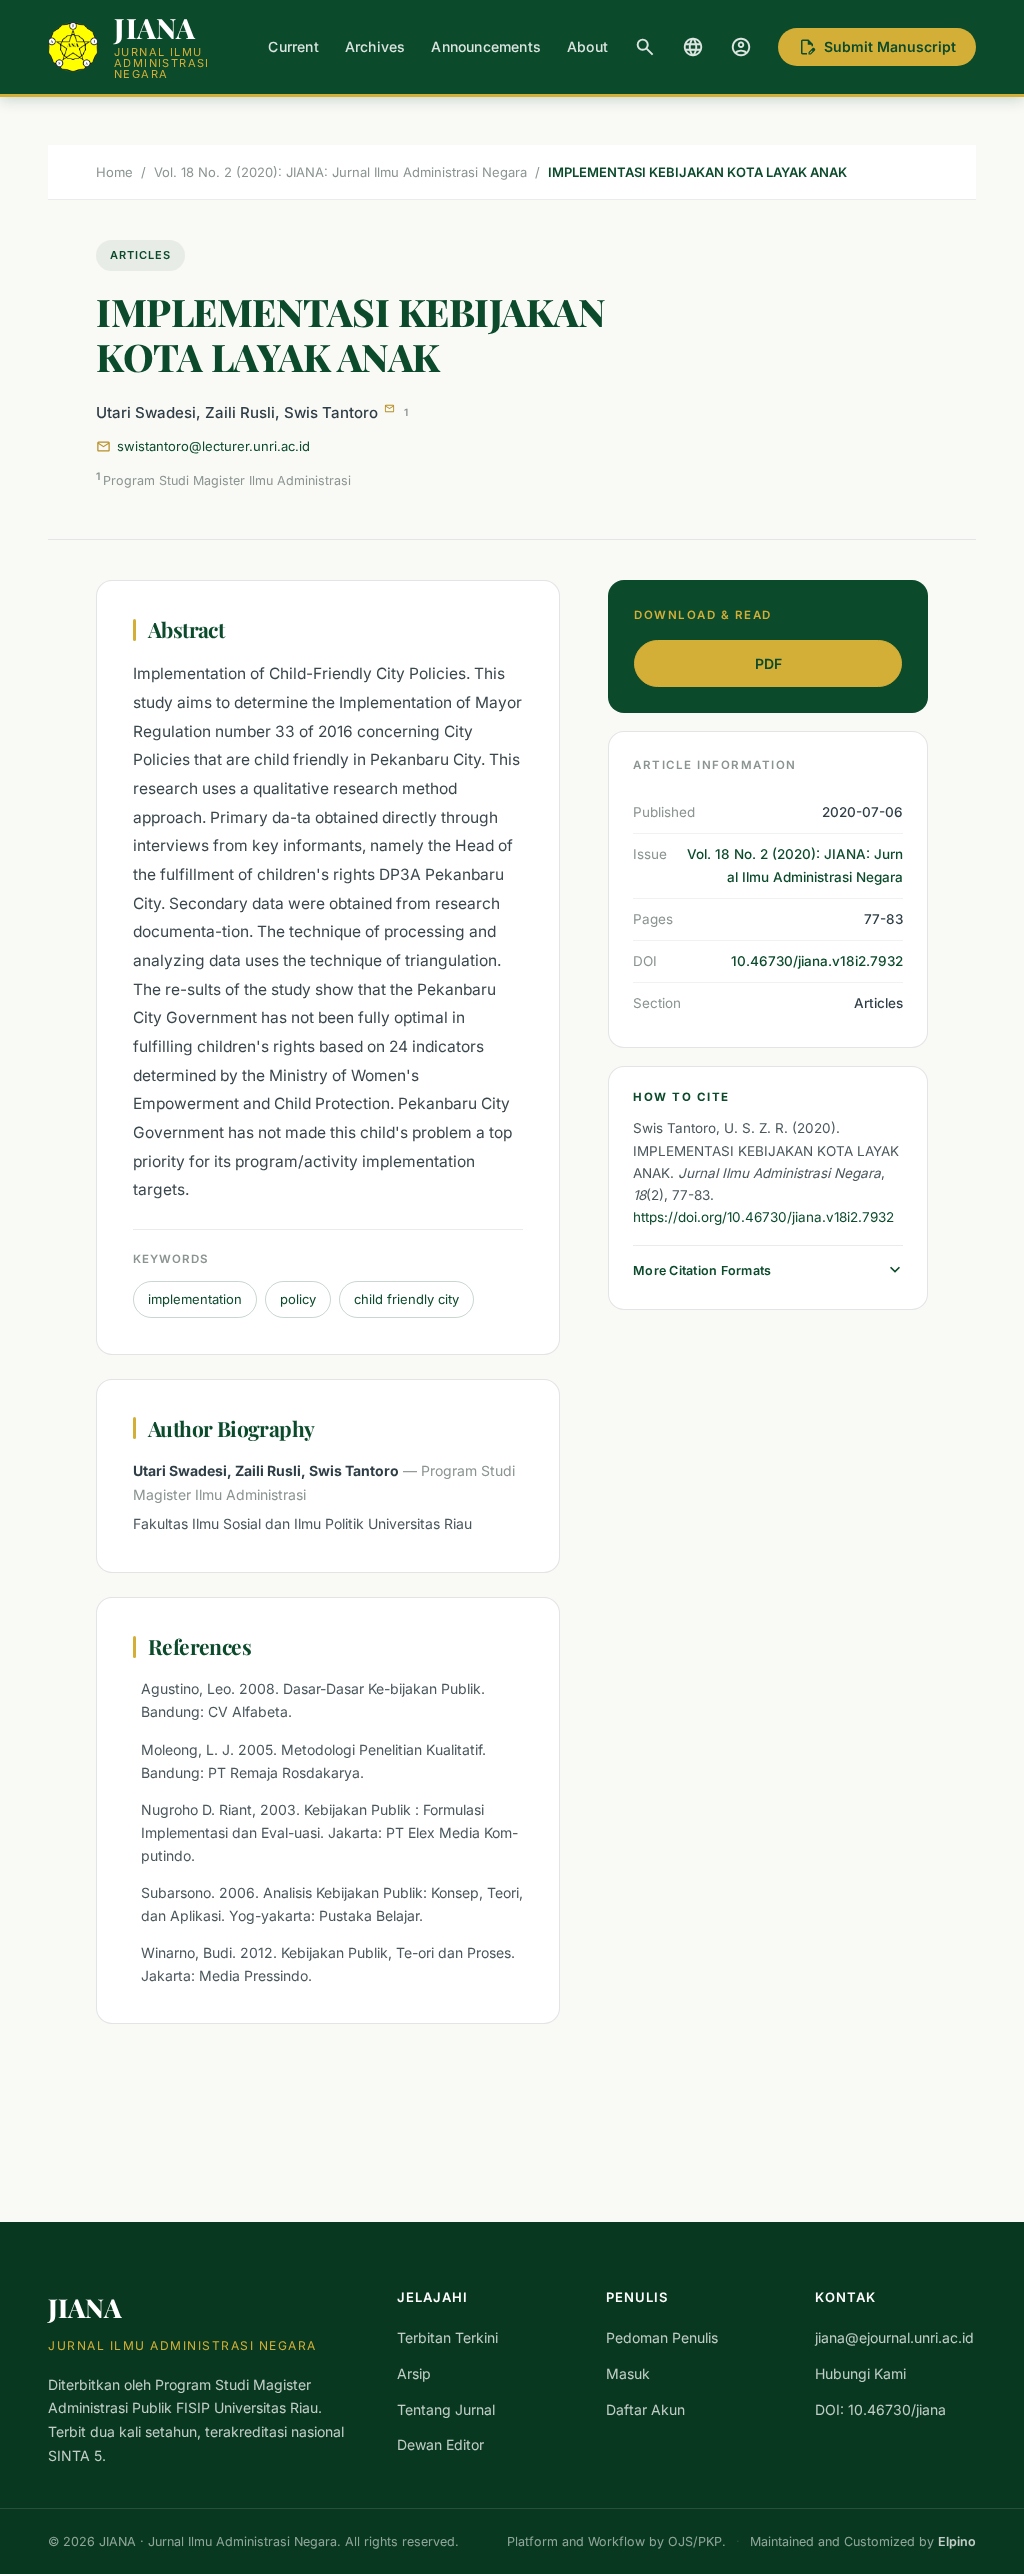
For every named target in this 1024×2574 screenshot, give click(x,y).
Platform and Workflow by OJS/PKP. (616, 2541)
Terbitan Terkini (447, 2337)
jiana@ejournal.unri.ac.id (894, 2337)
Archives (375, 46)
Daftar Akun (645, 2409)
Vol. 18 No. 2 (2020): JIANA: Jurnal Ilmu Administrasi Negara (340, 172)
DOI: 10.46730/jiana (880, 2409)
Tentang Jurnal (446, 2409)
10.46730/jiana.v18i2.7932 (817, 961)
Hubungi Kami (860, 2373)
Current (293, 46)
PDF (768, 663)
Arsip (414, 2373)
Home (114, 172)
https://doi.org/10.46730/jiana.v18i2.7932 (763, 1217)
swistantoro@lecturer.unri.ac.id (213, 446)
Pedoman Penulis (662, 2337)
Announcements (486, 46)
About (587, 46)
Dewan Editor (440, 2444)
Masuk (628, 2373)
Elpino (957, 2541)
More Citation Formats (768, 1270)
